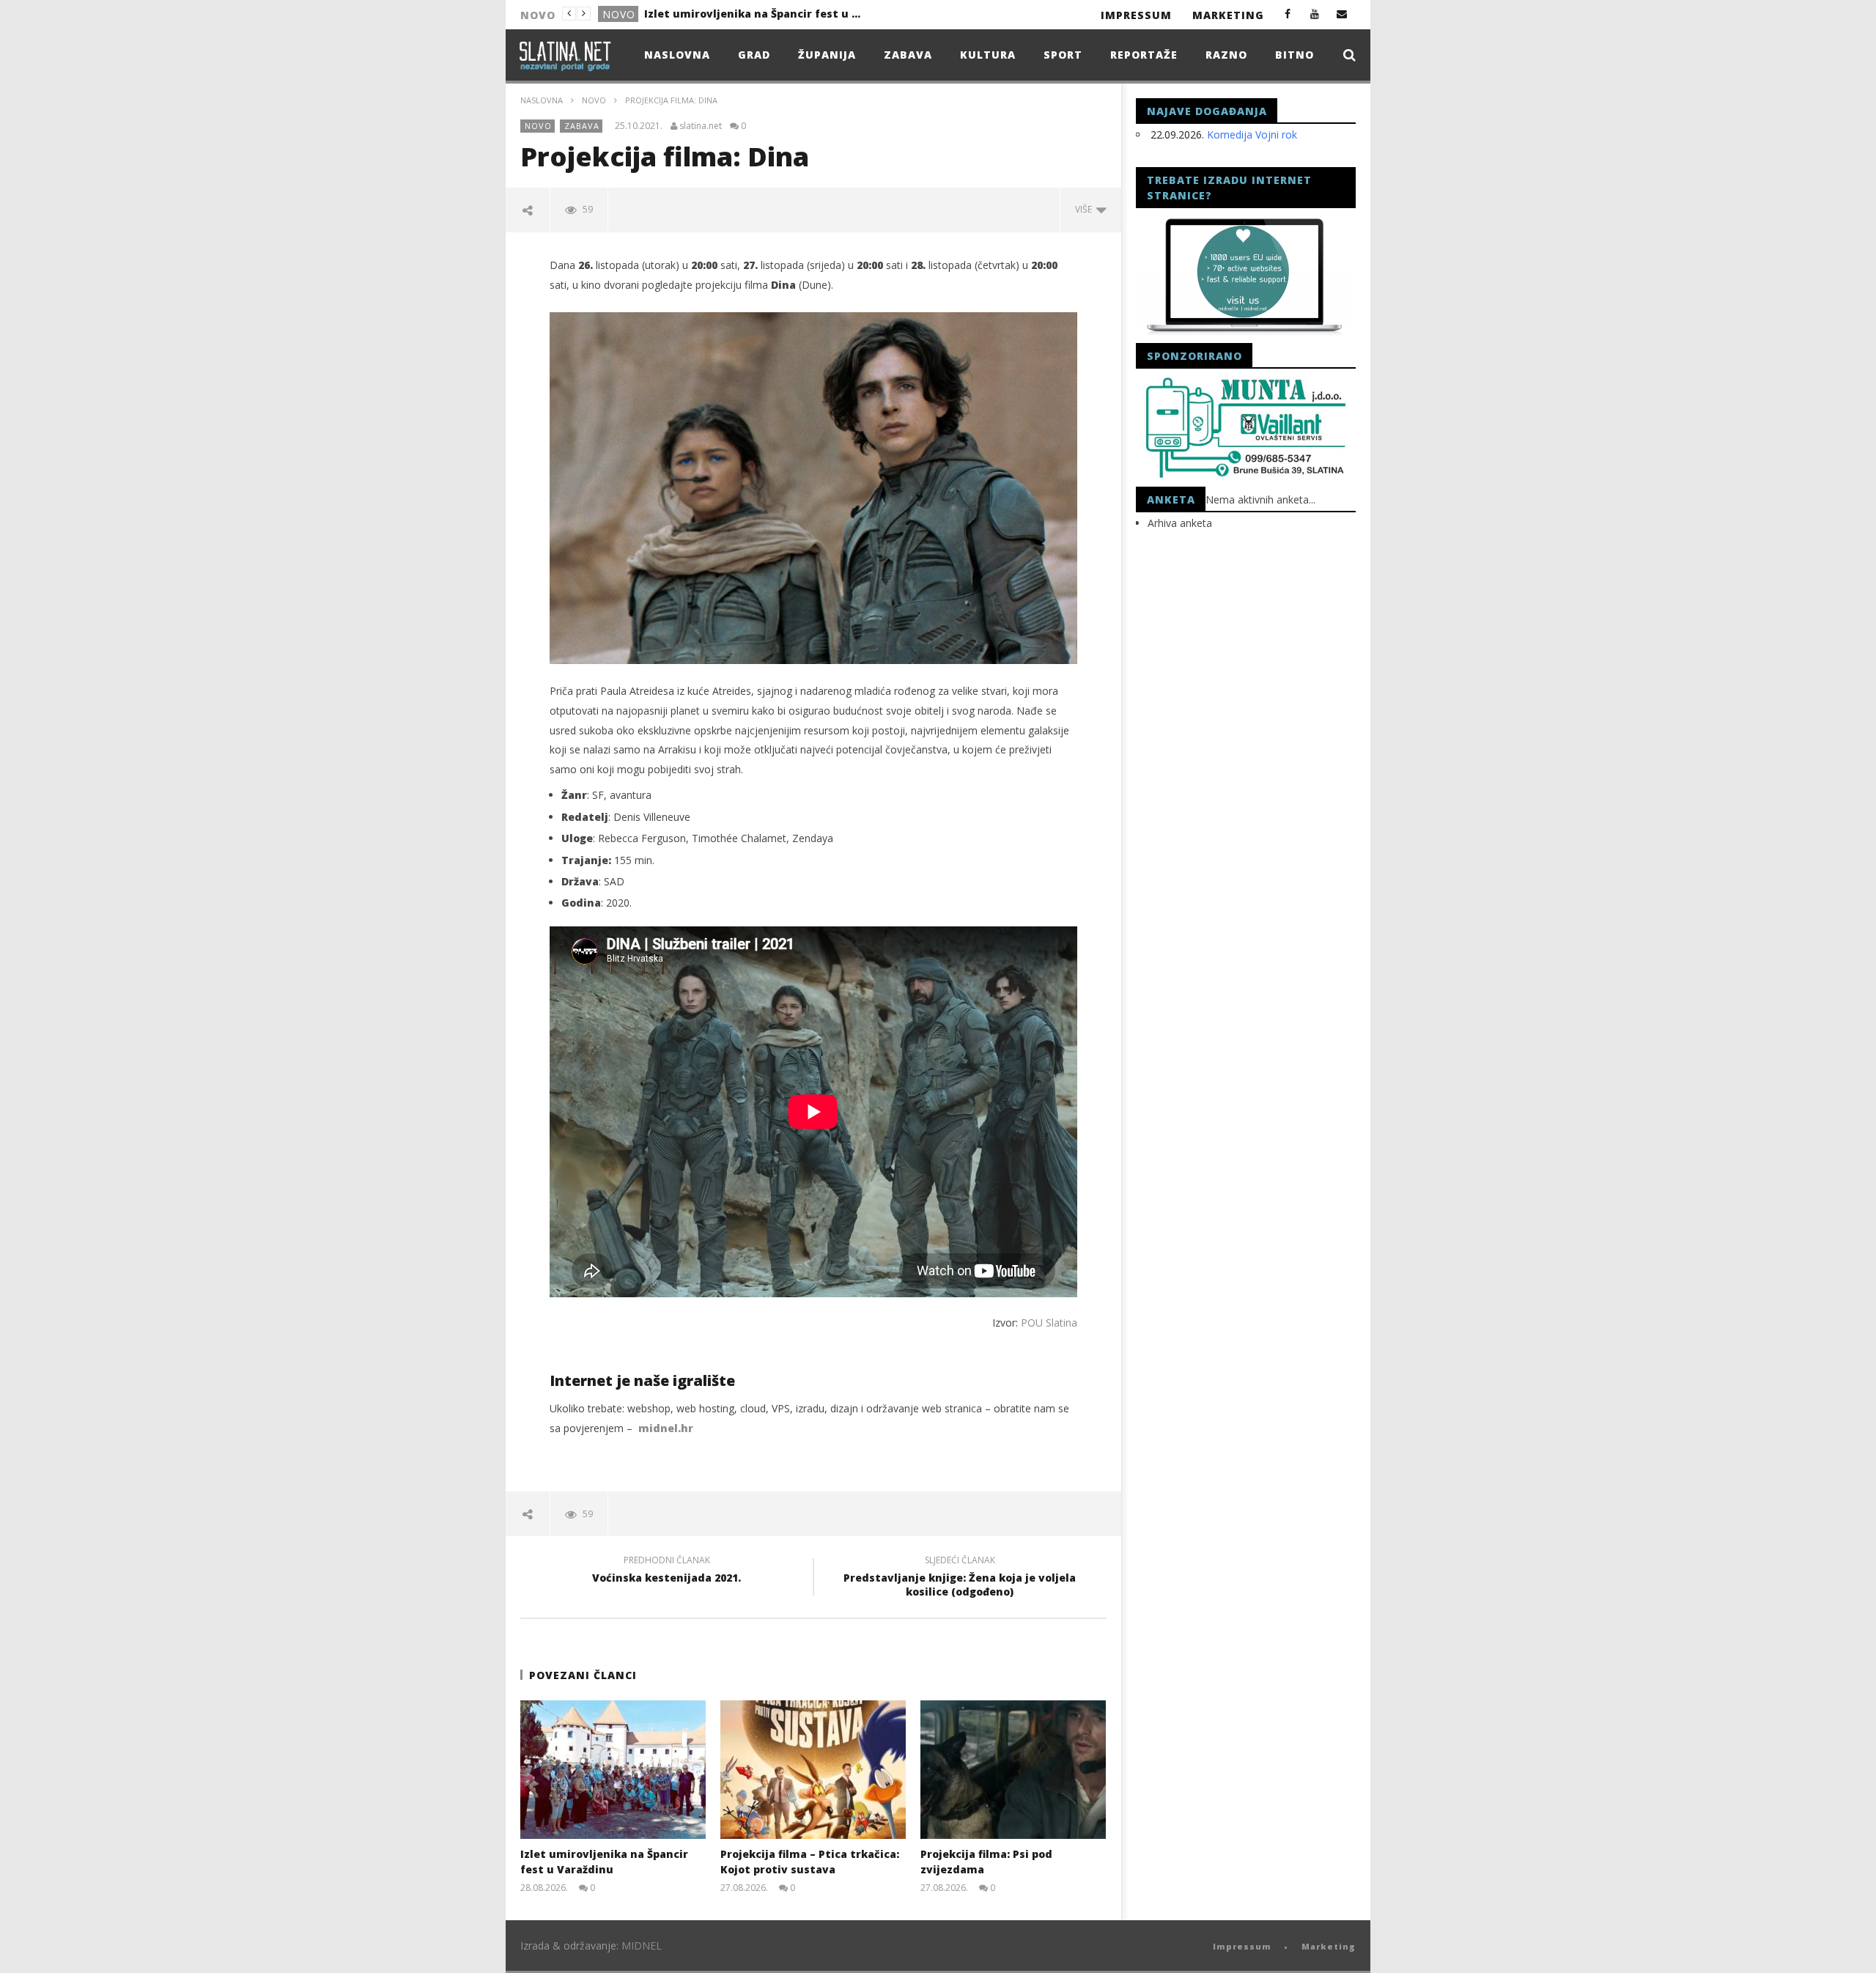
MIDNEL (642, 1946)
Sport (1063, 55)
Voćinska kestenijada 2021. (666, 1571)
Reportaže (1144, 55)
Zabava (908, 55)
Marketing (1228, 15)
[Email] (1342, 14)
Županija (827, 55)
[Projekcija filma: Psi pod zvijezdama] (1013, 1770)
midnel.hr (666, 1428)
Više (1086, 209)
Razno (1226, 55)
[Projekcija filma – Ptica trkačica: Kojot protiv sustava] (813, 1770)
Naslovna (677, 55)
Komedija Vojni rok (1252, 134)
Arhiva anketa (1180, 523)
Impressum (1136, 15)
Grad (754, 55)
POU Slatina (1049, 1323)
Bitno (1295, 55)
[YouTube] (1315, 14)
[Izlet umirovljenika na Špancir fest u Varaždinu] (613, 1770)
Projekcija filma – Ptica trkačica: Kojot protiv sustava (754, 14)
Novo (619, 14)
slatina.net (701, 126)
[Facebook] (1288, 14)
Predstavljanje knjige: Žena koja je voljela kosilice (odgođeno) (960, 1578)
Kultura (988, 55)
